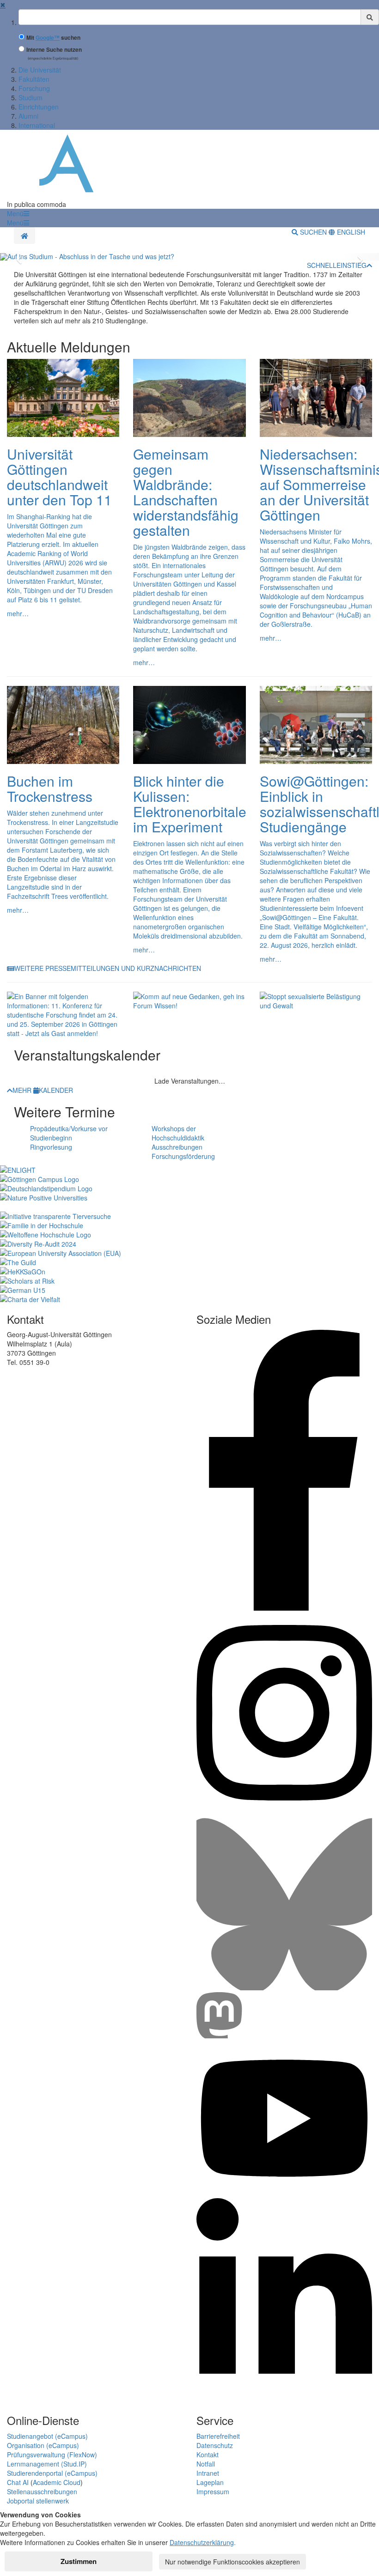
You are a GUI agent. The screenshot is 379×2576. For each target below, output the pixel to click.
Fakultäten (34, 79)
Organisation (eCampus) (43, 2445)
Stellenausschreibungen (42, 2491)
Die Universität (40, 70)
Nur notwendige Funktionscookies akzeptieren (232, 2562)
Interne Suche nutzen (54, 50)
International (37, 125)
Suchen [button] (313, 232)
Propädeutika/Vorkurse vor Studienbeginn (69, 1133)
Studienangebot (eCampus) (47, 2436)
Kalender (56, 1090)
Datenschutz (215, 2445)
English (350, 232)
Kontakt (208, 2455)
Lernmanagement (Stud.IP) (47, 2464)
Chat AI (18, 2482)
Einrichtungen (39, 107)
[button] (18, 213)
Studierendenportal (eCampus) (52, 2473)
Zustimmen (79, 2561)
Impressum (213, 2491)
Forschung (34, 88)
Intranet (208, 2473)
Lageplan (210, 2482)
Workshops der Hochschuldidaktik (178, 1133)
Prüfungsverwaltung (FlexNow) (52, 2455)
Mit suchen (53, 38)
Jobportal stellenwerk (38, 2501)
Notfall (206, 2464)
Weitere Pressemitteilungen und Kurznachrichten (108, 968)
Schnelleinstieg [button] (337, 265)
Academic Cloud (57, 2482)
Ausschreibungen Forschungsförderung (183, 1152)
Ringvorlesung (51, 1147)
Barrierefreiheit (218, 2436)
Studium (31, 97)
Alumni (28, 116)
